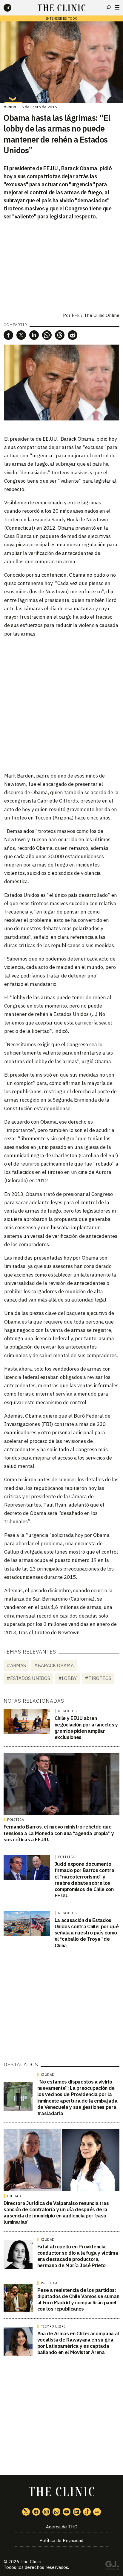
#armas (16, 1665)
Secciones (117, 7)
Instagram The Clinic (46, 2512)
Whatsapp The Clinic (56, 2512)
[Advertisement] (61, 704)
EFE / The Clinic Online (96, 315)
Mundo (10, 107)
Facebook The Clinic (36, 2512)
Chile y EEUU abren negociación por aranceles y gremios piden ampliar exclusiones (86, 1728)
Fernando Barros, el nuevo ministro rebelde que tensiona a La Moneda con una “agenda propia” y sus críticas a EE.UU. (59, 1833)
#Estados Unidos (28, 1678)
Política (16, 1820)
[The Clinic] (13, 8)
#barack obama (54, 1665)
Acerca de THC (61, 2527)
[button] (8, 335)
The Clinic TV (67, 2512)
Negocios (68, 1711)
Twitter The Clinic (26, 2512)
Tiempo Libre (53, 2326)
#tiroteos (98, 1678)
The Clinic (31, 2562)
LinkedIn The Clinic (77, 2512)
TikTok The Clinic (87, 2512)
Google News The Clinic (97, 2512)
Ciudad (48, 2075)
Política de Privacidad (61, 2540)
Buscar (109, 7)
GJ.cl (112, 2566)
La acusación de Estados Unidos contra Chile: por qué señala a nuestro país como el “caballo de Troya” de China (87, 1933)
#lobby (67, 1678)
